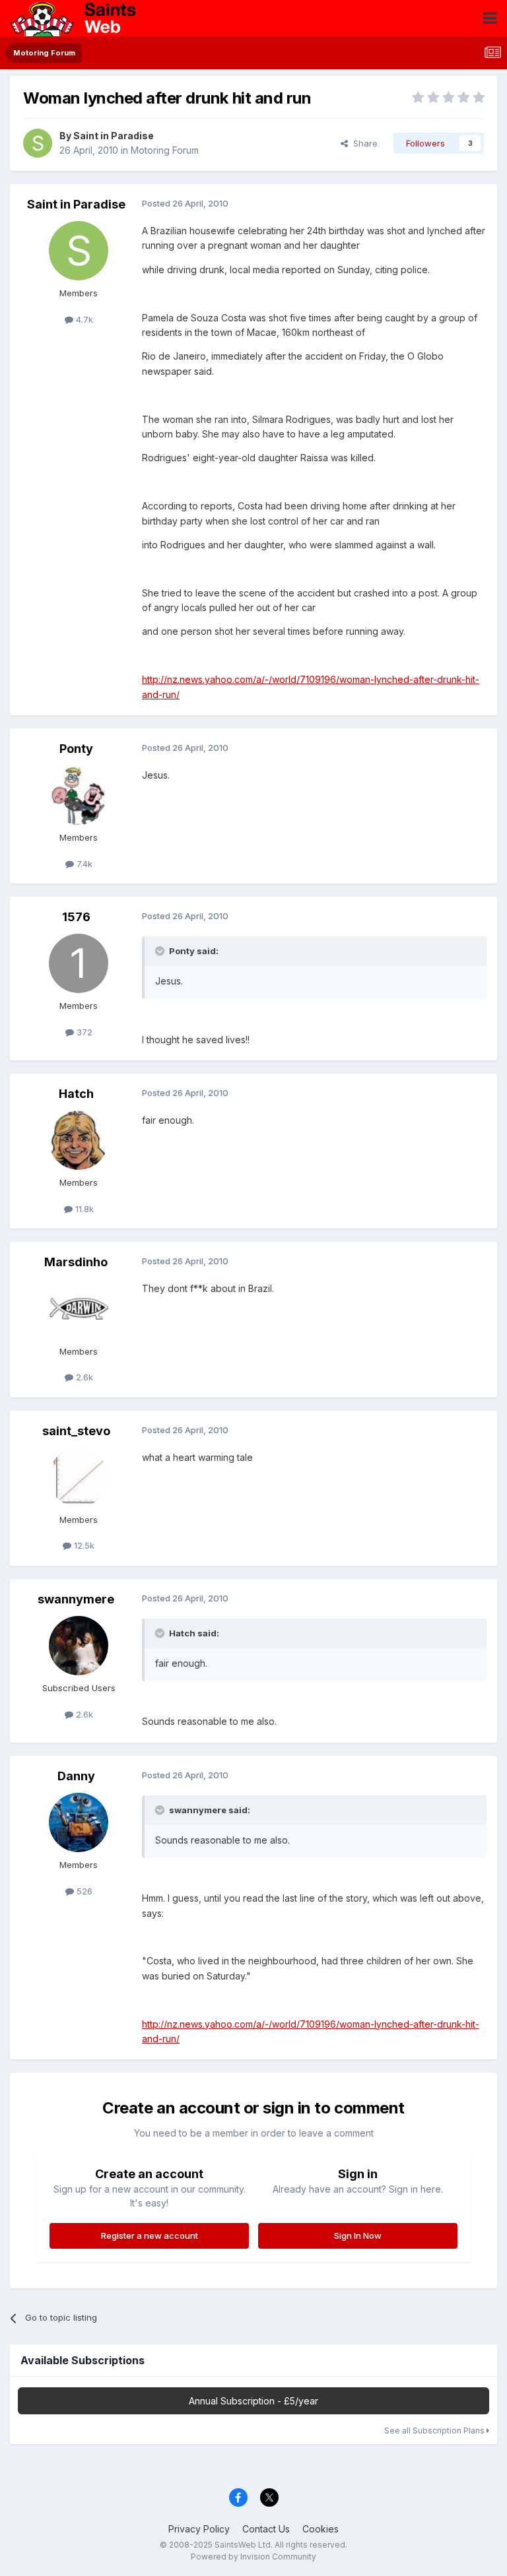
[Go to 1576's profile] (79, 963)
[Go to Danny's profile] (79, 1822)
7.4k (83, 864)
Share (363, 143)
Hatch (76, 1094)
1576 (76, 917)
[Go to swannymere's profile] (79, 1646)
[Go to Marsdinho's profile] (79, 1309)
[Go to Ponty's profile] (79, 795)
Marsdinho (76, 1262)
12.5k (83, 1545)
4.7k (83, 319)
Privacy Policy (199, 2529)
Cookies (321, 2529)
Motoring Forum (165, 150)
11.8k (83, 1209)
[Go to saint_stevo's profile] (79, 1477)
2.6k (83, 1377)
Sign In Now (358, 2236)
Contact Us (266, 2529)
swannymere (76, 1599)
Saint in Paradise (114, 136)
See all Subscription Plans (435, 2431)
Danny (76, 1776)
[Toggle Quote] (161, 951)
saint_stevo (76, 1431)
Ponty (76, 749)
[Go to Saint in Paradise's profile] (38, 143)
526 (83, 1891)
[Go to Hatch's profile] (79, 1140)
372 (83, 1032)
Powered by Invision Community (253, 2557)
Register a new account (150, 2236)
